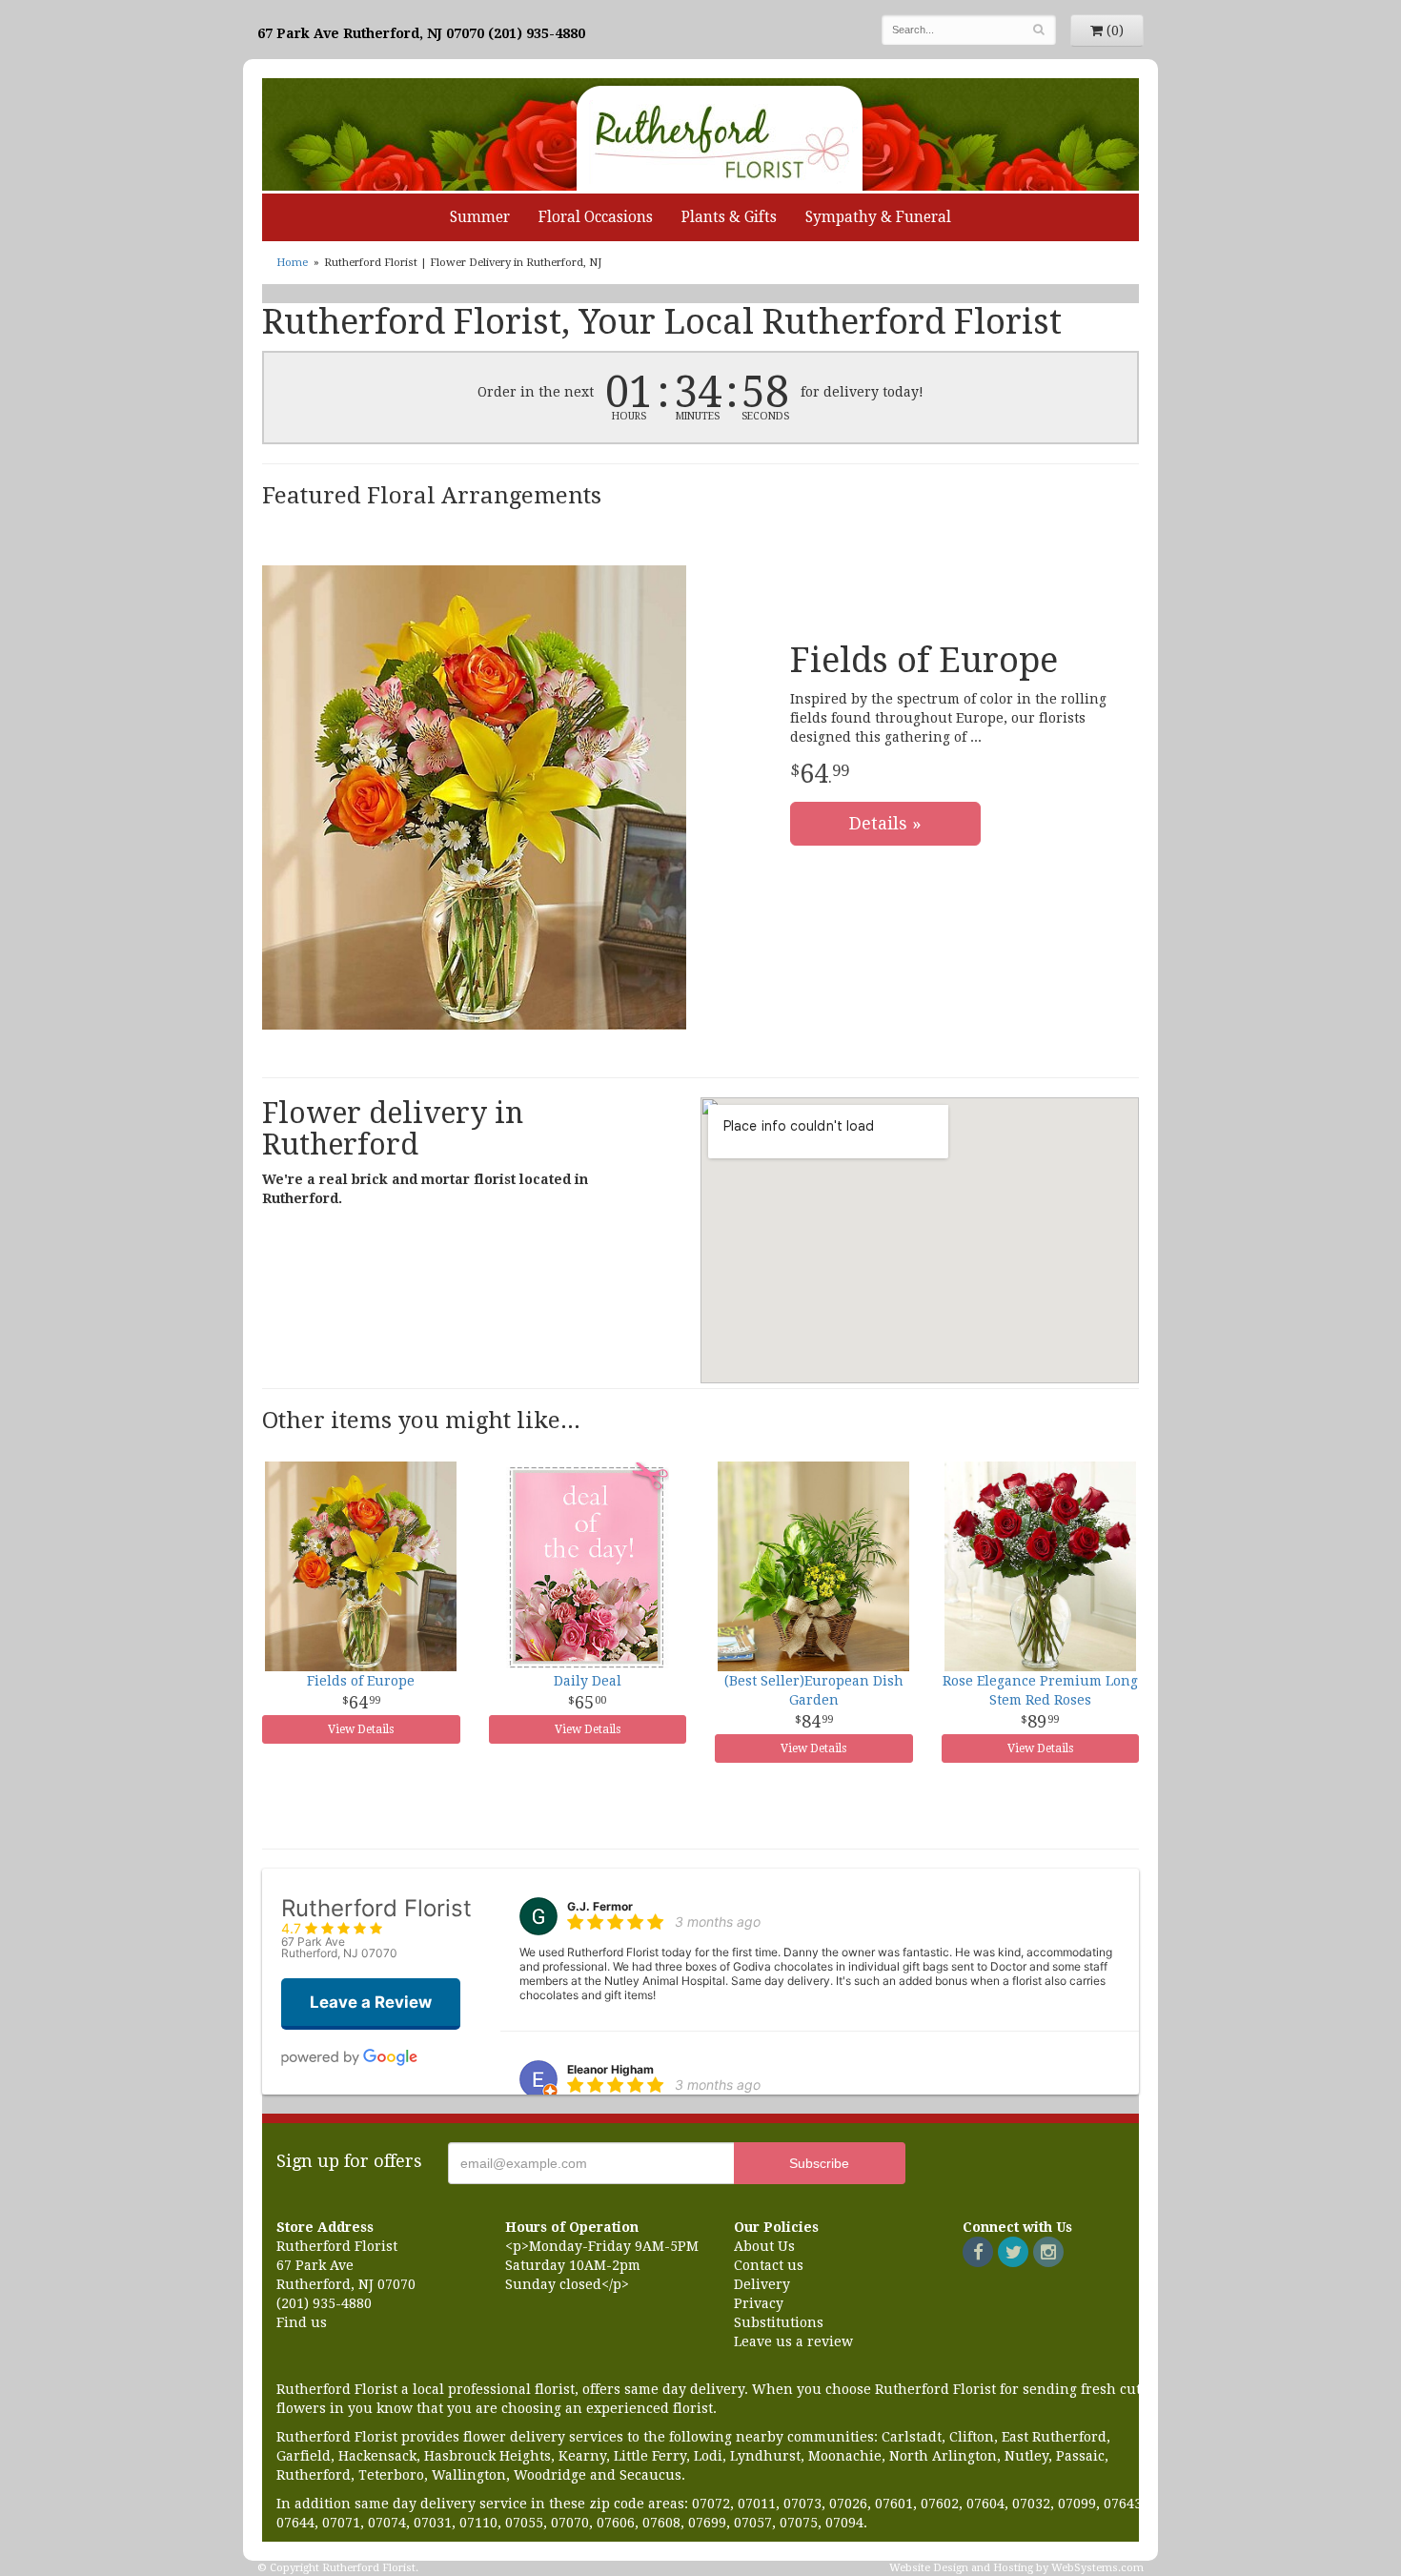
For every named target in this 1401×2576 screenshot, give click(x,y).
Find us (302, 2322)
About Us (764, 2246)
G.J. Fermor (600, 1906)
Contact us (769, 2265)
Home (292, 263)
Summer (480, 217)
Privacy (759, 2303)
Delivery (762, 2284)
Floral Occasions (596, 217)
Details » (885, 823)
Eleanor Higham (610, 2069)
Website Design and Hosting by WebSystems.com (1016, 2568)
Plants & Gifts (729, 217)
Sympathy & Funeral (878, 217)
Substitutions (779, 2322)
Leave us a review (793, 2341)
